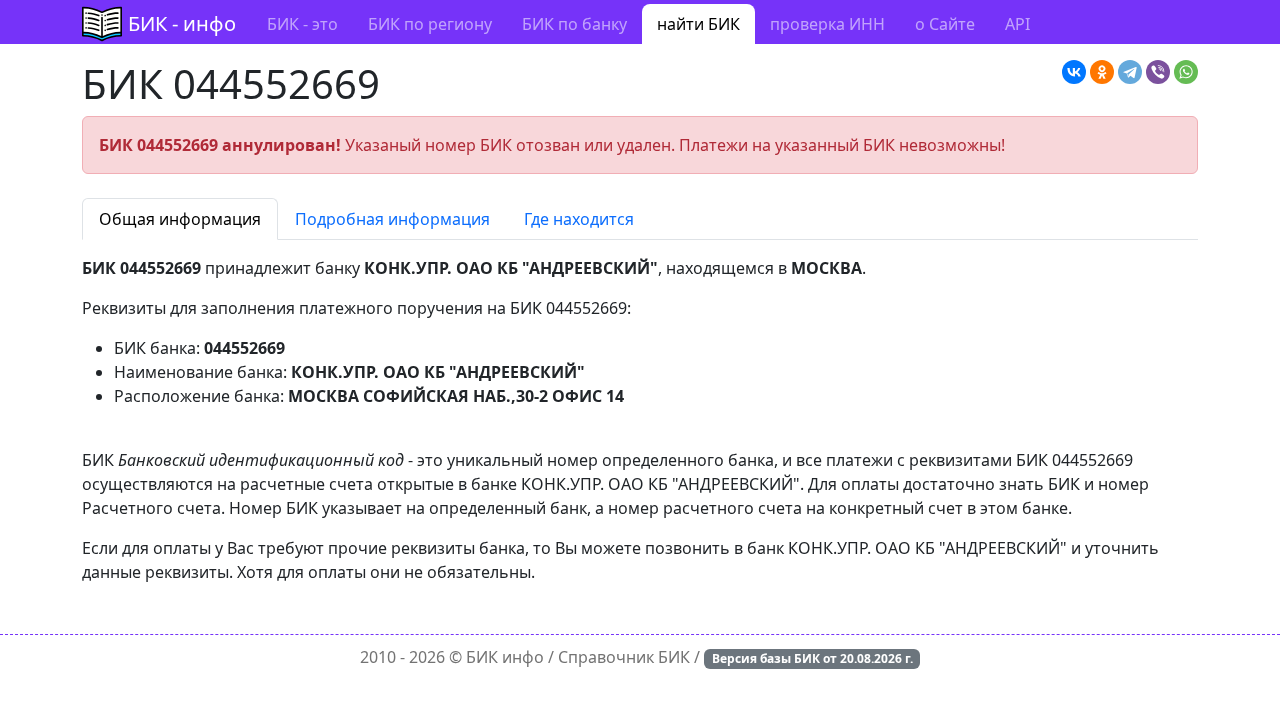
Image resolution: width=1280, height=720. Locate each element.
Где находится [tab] (579, 219)
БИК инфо (505, 657)
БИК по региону (430, 24)
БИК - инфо (182, 23)
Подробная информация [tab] (392, 219)
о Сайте (945, 24)
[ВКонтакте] (1074, 72)
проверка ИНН (827, 24)
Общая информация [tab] (180, 219)
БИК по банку (574, 24)
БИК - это (302, 24)
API (1017, 24)
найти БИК (698, 24)
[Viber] (1158, 72)
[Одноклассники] (1102, 72)
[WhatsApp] (1186, 72)
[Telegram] (1130, 72)
